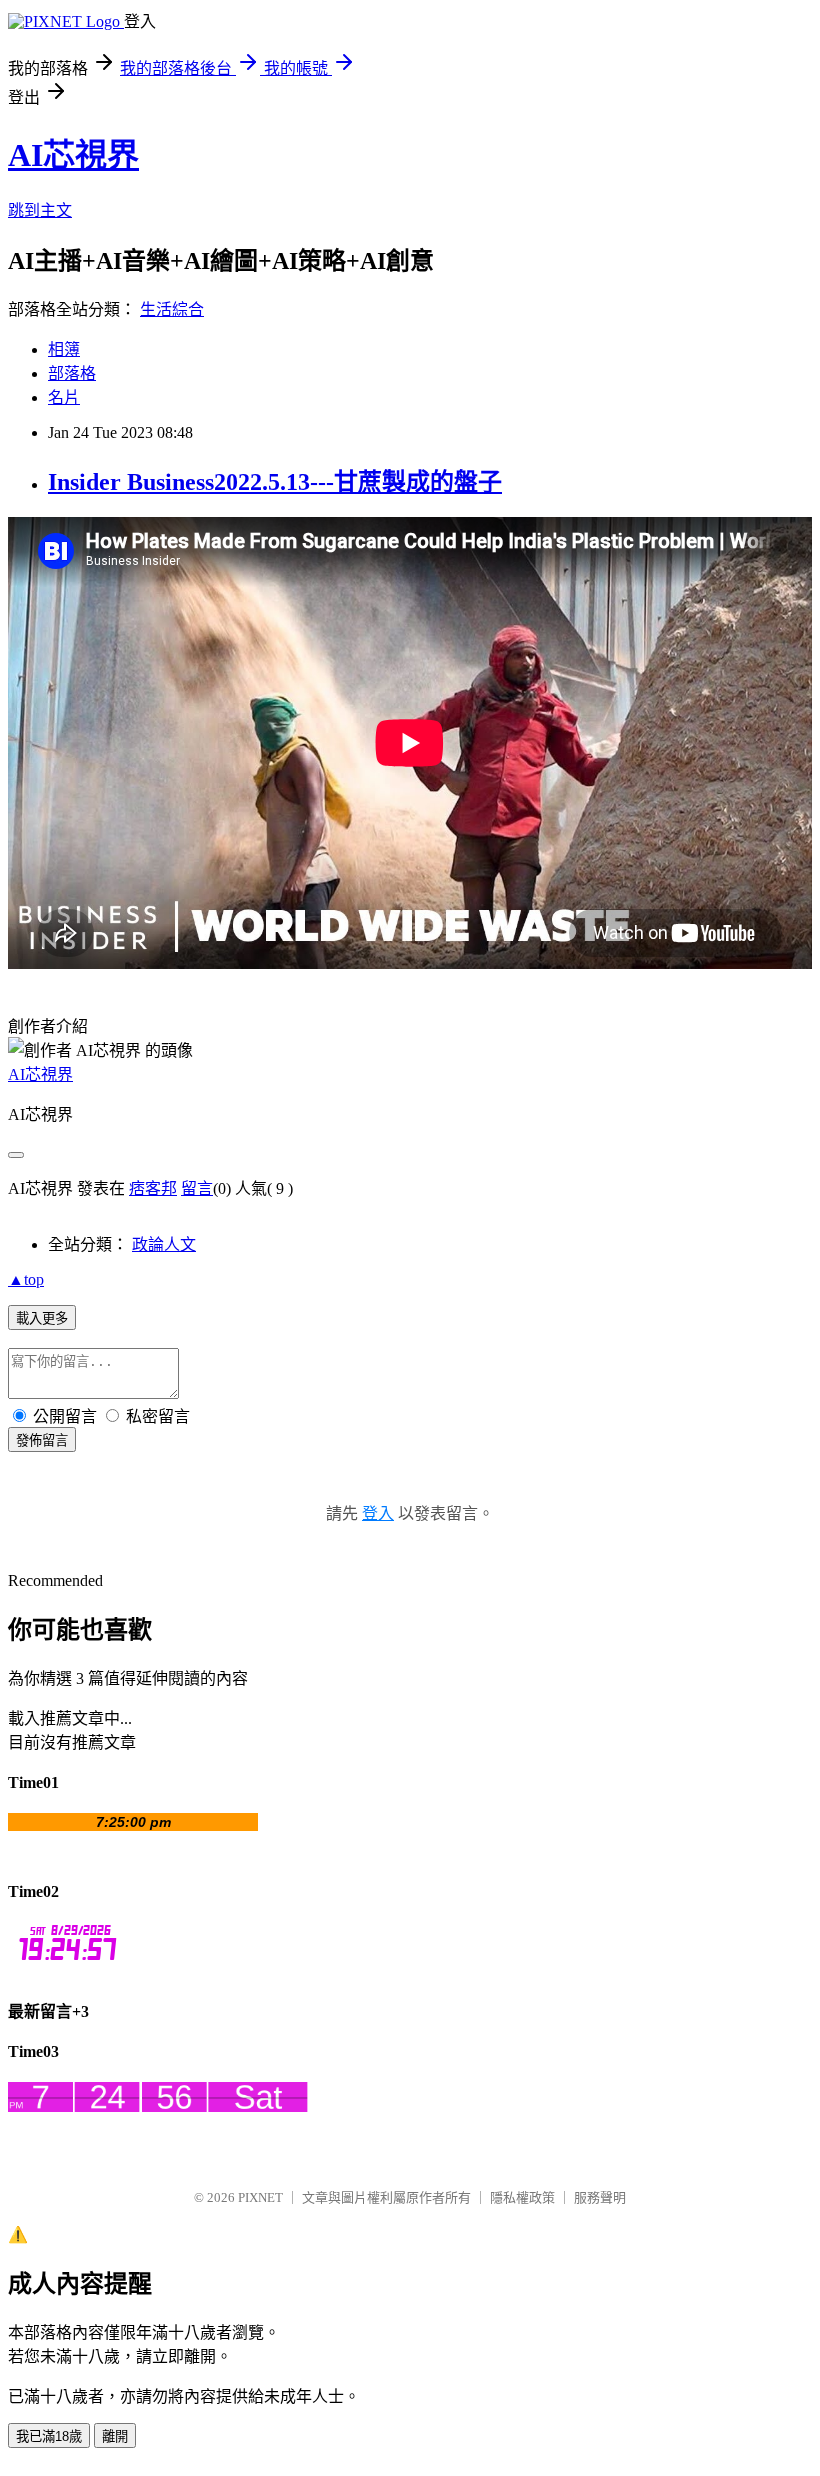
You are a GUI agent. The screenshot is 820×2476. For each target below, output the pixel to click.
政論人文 (164, 1244)
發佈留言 (42, 1440)
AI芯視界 (73, 155)
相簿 (64, 349)
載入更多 (42, 1318)
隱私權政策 (522, 2197)
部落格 (72, 373)
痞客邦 (153, 1188)
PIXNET (260, 2197)
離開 (115, 2436)
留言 (197, 1188)
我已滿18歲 (49, 2436)
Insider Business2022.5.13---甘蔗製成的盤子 (275, 482)
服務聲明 (600, 2197)
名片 (64, 397)
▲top (26, 1279)
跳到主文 (40, 210)
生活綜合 (172, 309)
